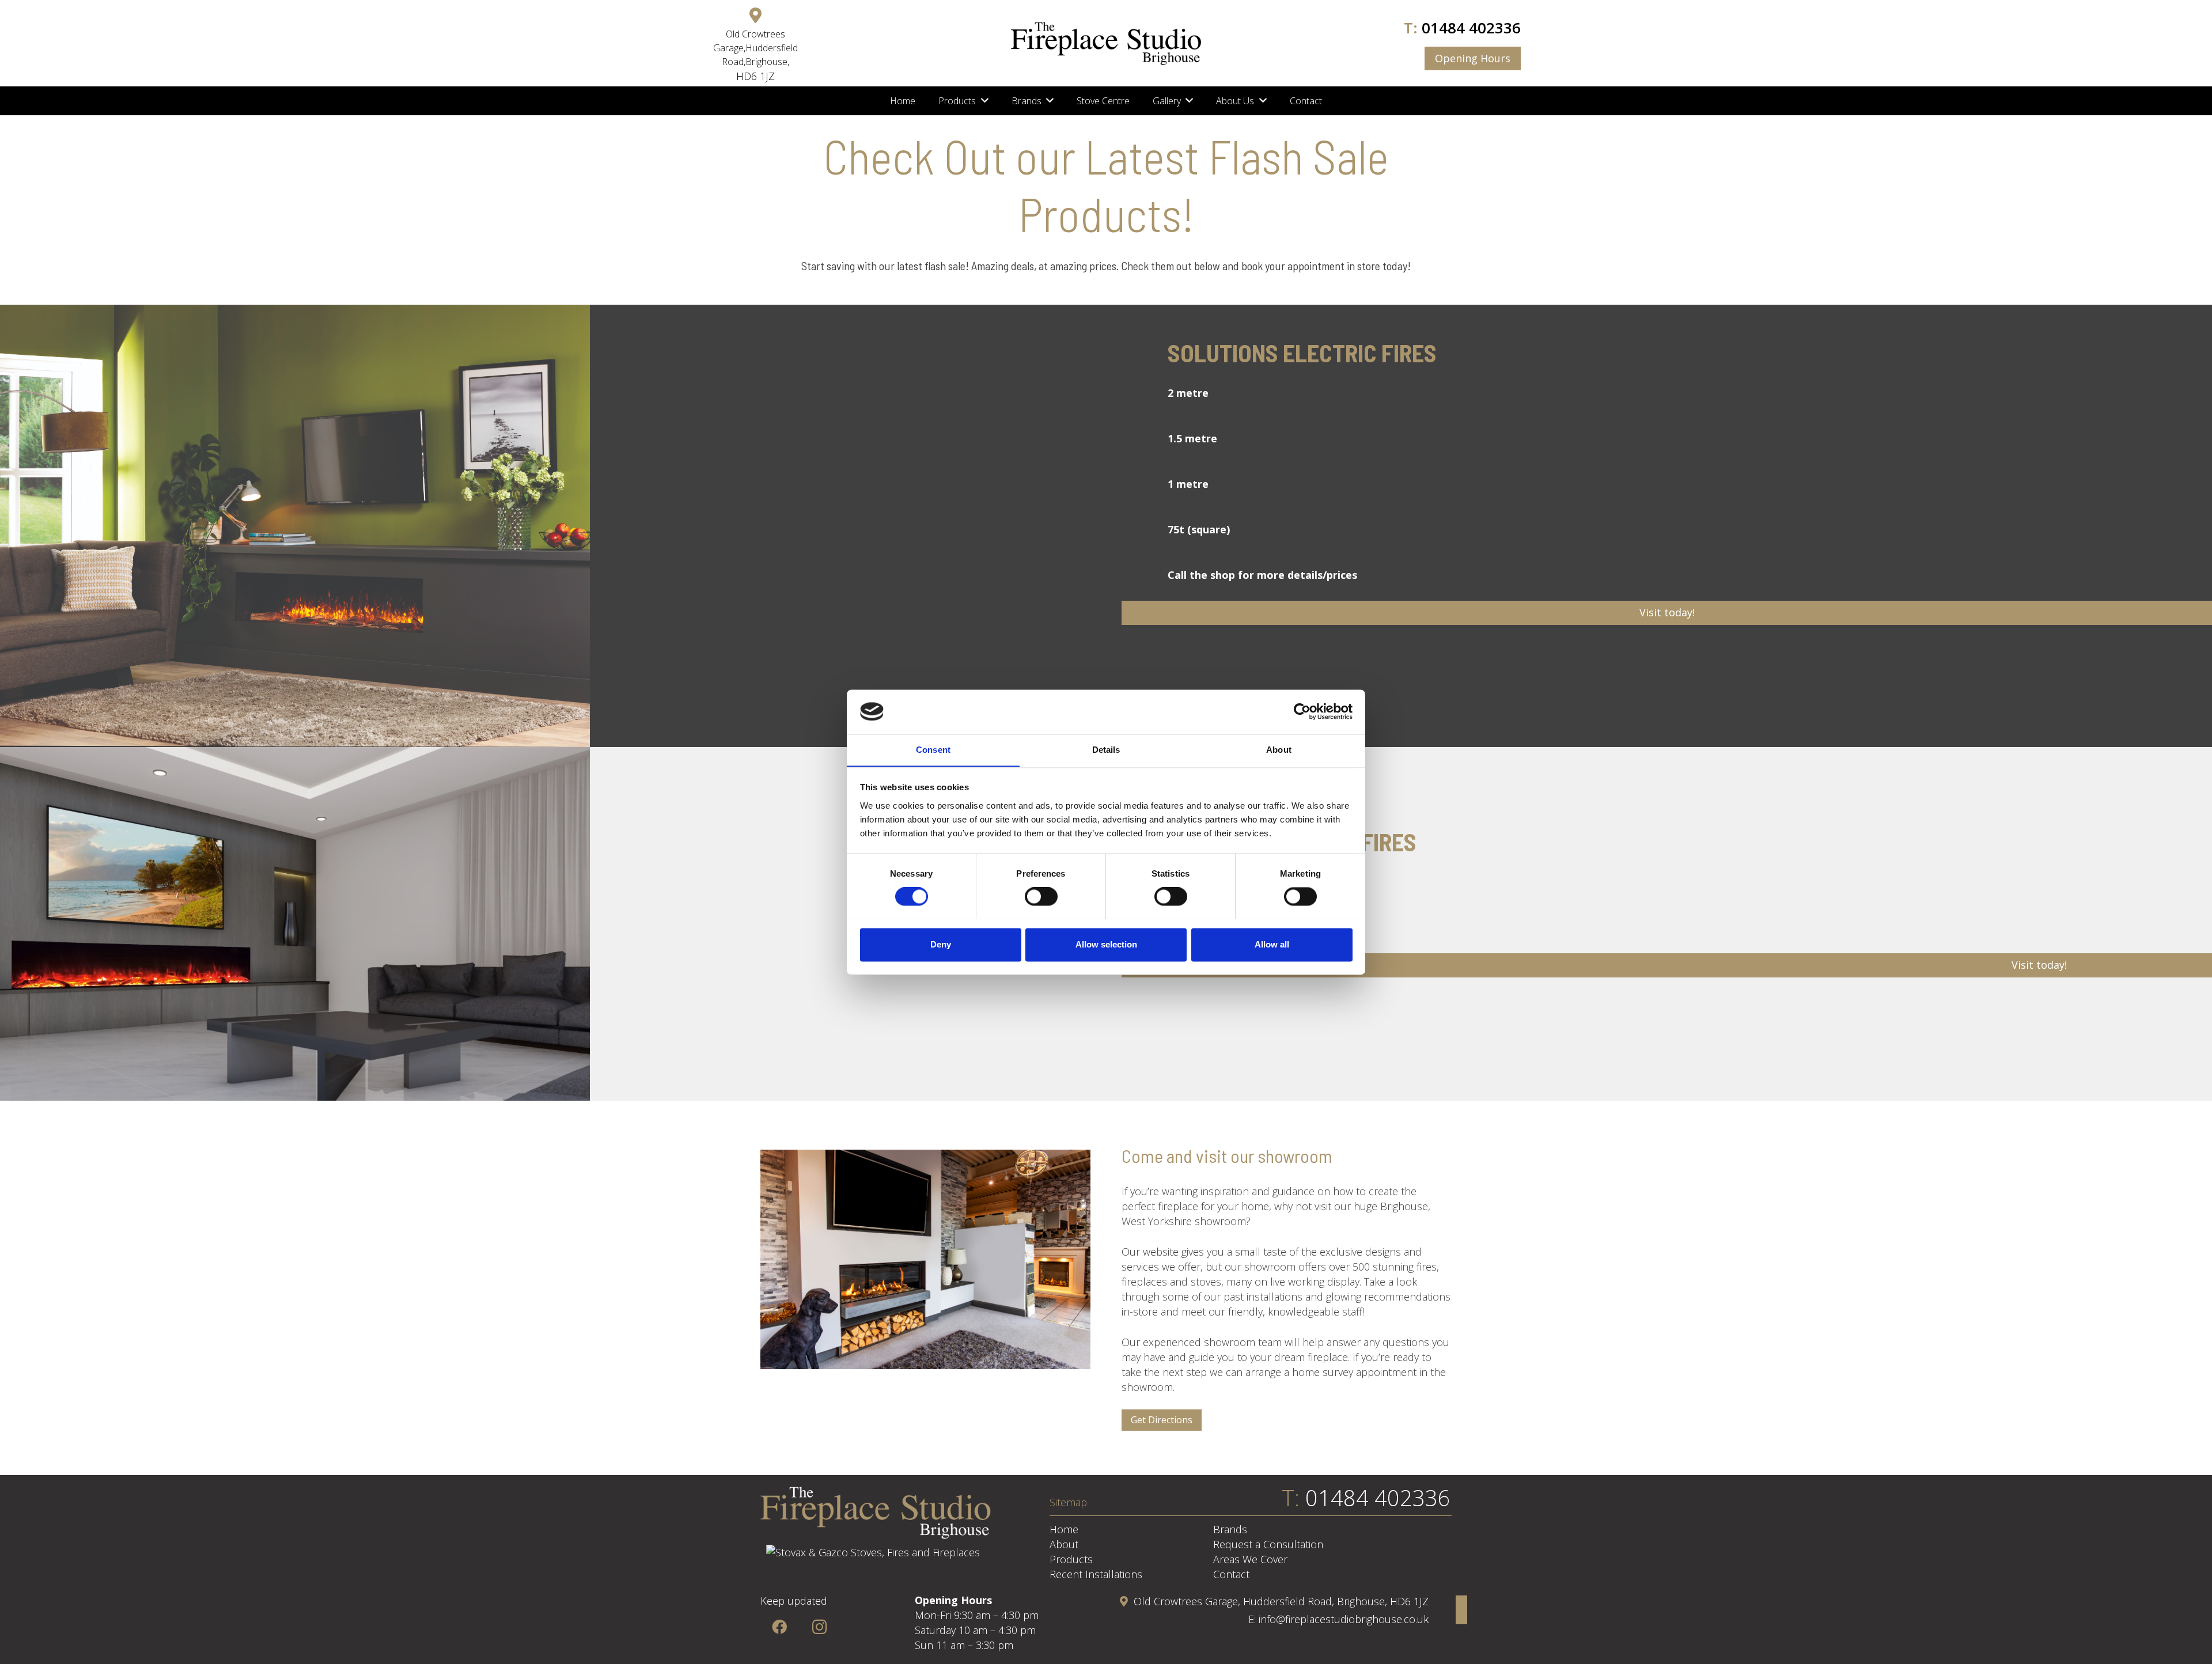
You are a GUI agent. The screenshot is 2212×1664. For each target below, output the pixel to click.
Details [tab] (1106, 750)
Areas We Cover (1250, 1559)
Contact (1231, 1574)
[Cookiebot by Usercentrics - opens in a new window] (1302, 711)
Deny (941, 944)
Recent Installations (1096, 1574)
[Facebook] (779, 1627)
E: (1253, 1619)
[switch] (1041, 896)
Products (1071, 1559)
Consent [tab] (933, 750)
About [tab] (1279, 750)
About (1064, 1544)
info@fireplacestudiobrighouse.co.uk (1344, 1619)
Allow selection (1106, 944)
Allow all (1272, 944)
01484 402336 (1471, 28)
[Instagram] (819, 1627)
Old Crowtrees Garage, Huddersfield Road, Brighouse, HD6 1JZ (1281, 1601)
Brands (1230, 1529)
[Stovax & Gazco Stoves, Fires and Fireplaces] (873, 1552)
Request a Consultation (1268, 1544)
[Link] (1106, 43)
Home (1064, 1529)
